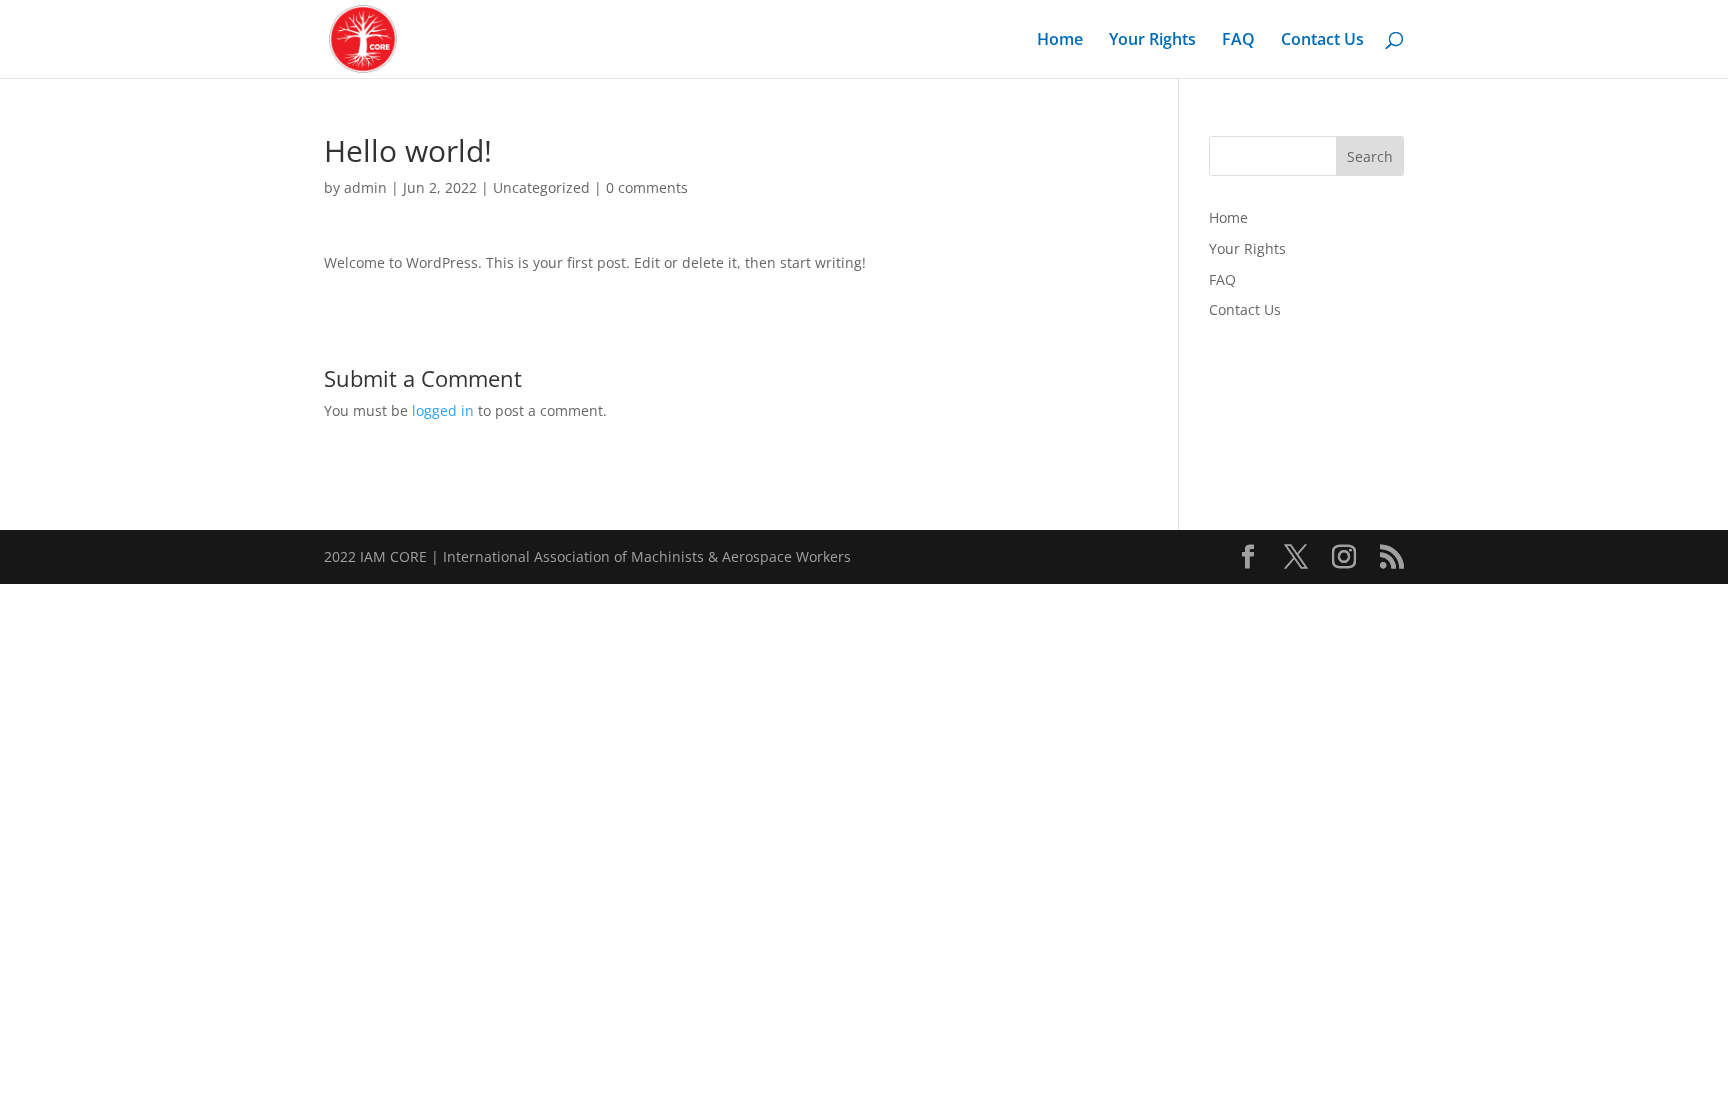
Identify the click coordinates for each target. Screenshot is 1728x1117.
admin (365, 187)
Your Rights (1152, 41)
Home (1060, 41)
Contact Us (1322, 41)
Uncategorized (541, 187)
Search (1370, 156)
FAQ (1238, 41)
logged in (443, 410)
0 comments (647, 187)
